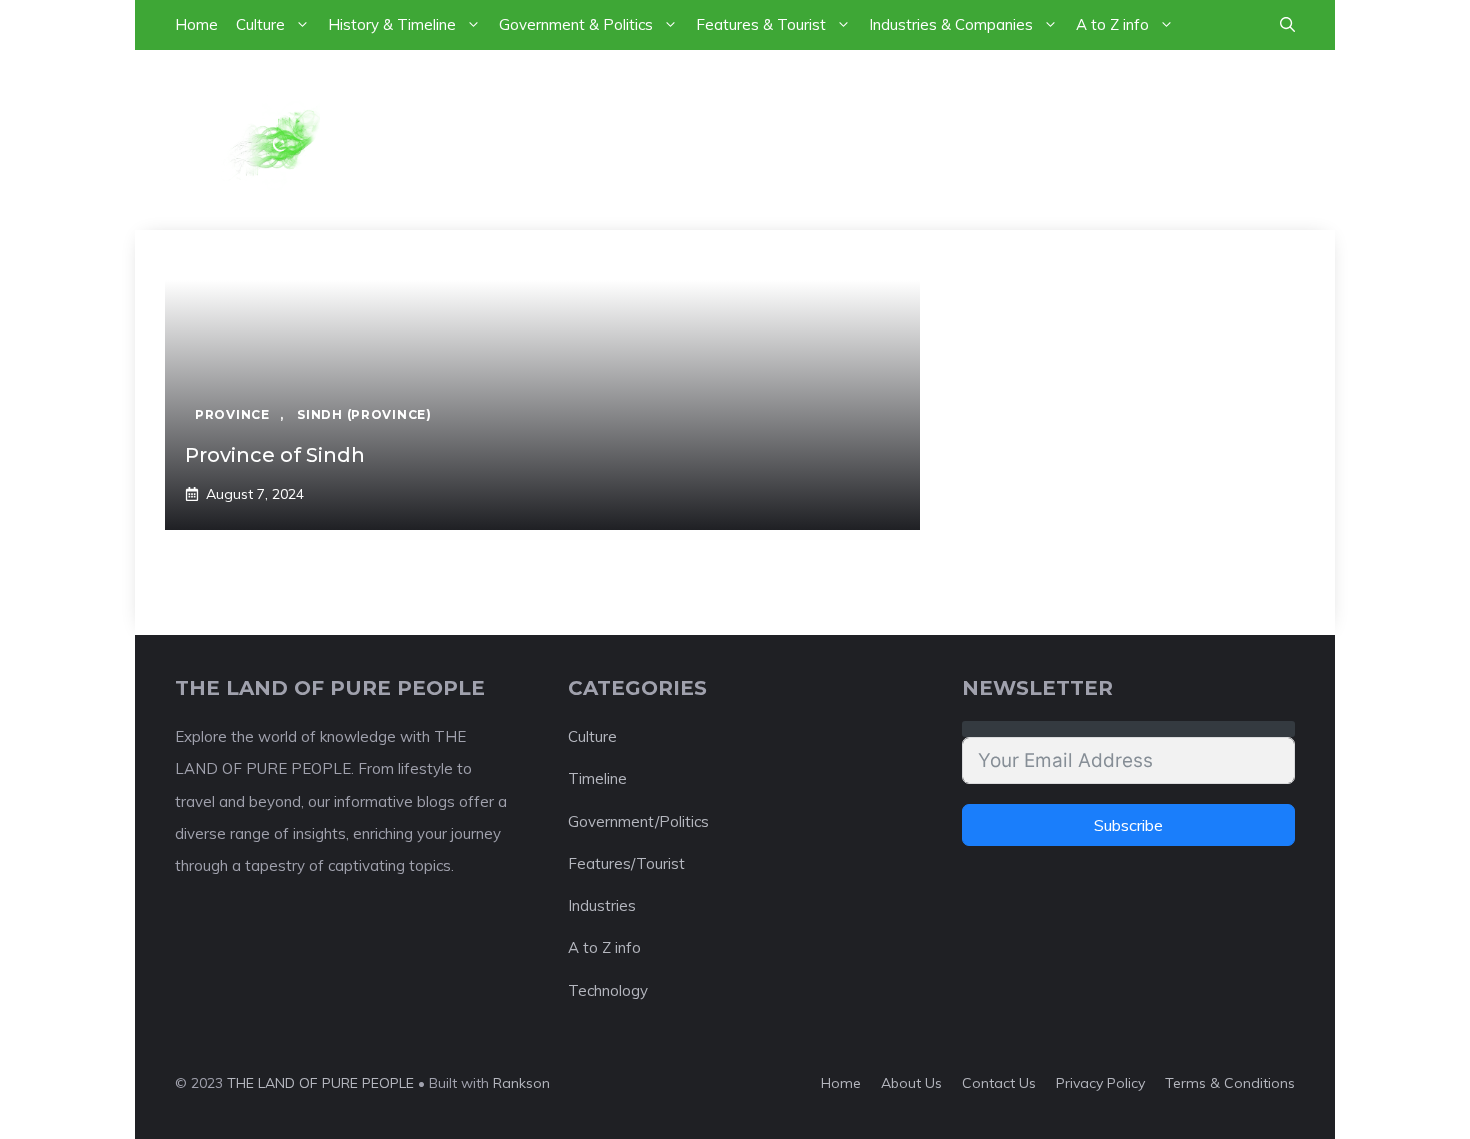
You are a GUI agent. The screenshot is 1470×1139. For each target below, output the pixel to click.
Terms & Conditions (1230, 1083)
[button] (1287, 25)
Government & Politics (576, 24)
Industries (602, 905)
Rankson (521, 1083)
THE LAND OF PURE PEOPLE (320, 1083)
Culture (260, 24)
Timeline (597, 778)
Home (196, 24)
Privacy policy (1100, 1083)
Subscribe (1128, 825)
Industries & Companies (951, 24)
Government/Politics (638, 821)
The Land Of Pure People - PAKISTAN (795, 139)
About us (911, 1083)
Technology (608, 990)
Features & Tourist (761, 24)
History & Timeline (392, 24)
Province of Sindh (275, 455)
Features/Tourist (626, 863)
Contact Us (999, 1083)
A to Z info (1112, 24)
